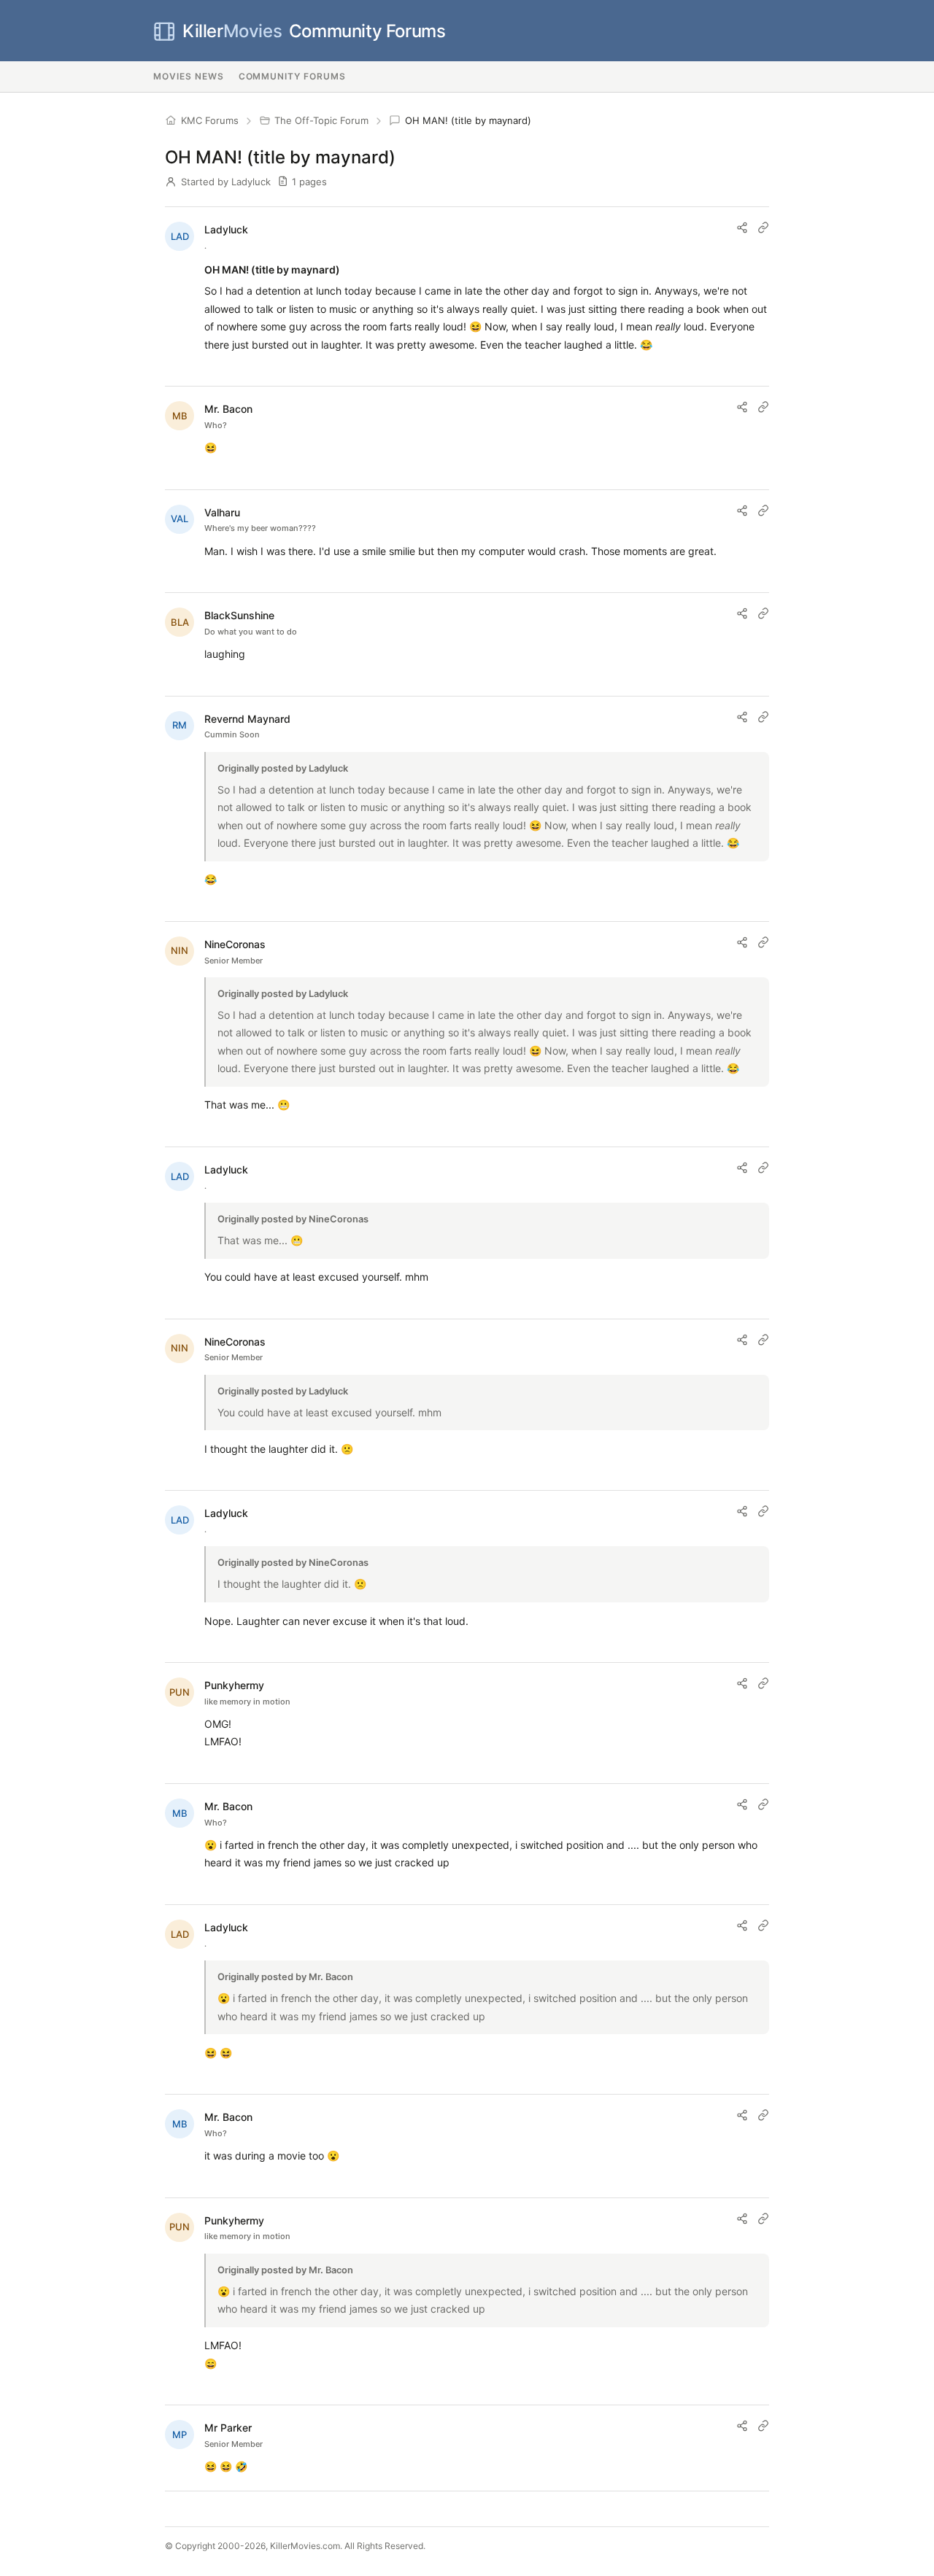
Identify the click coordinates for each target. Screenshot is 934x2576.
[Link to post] (763, 228)
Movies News (189, 76)
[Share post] (742, 228)
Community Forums (314, 31)
